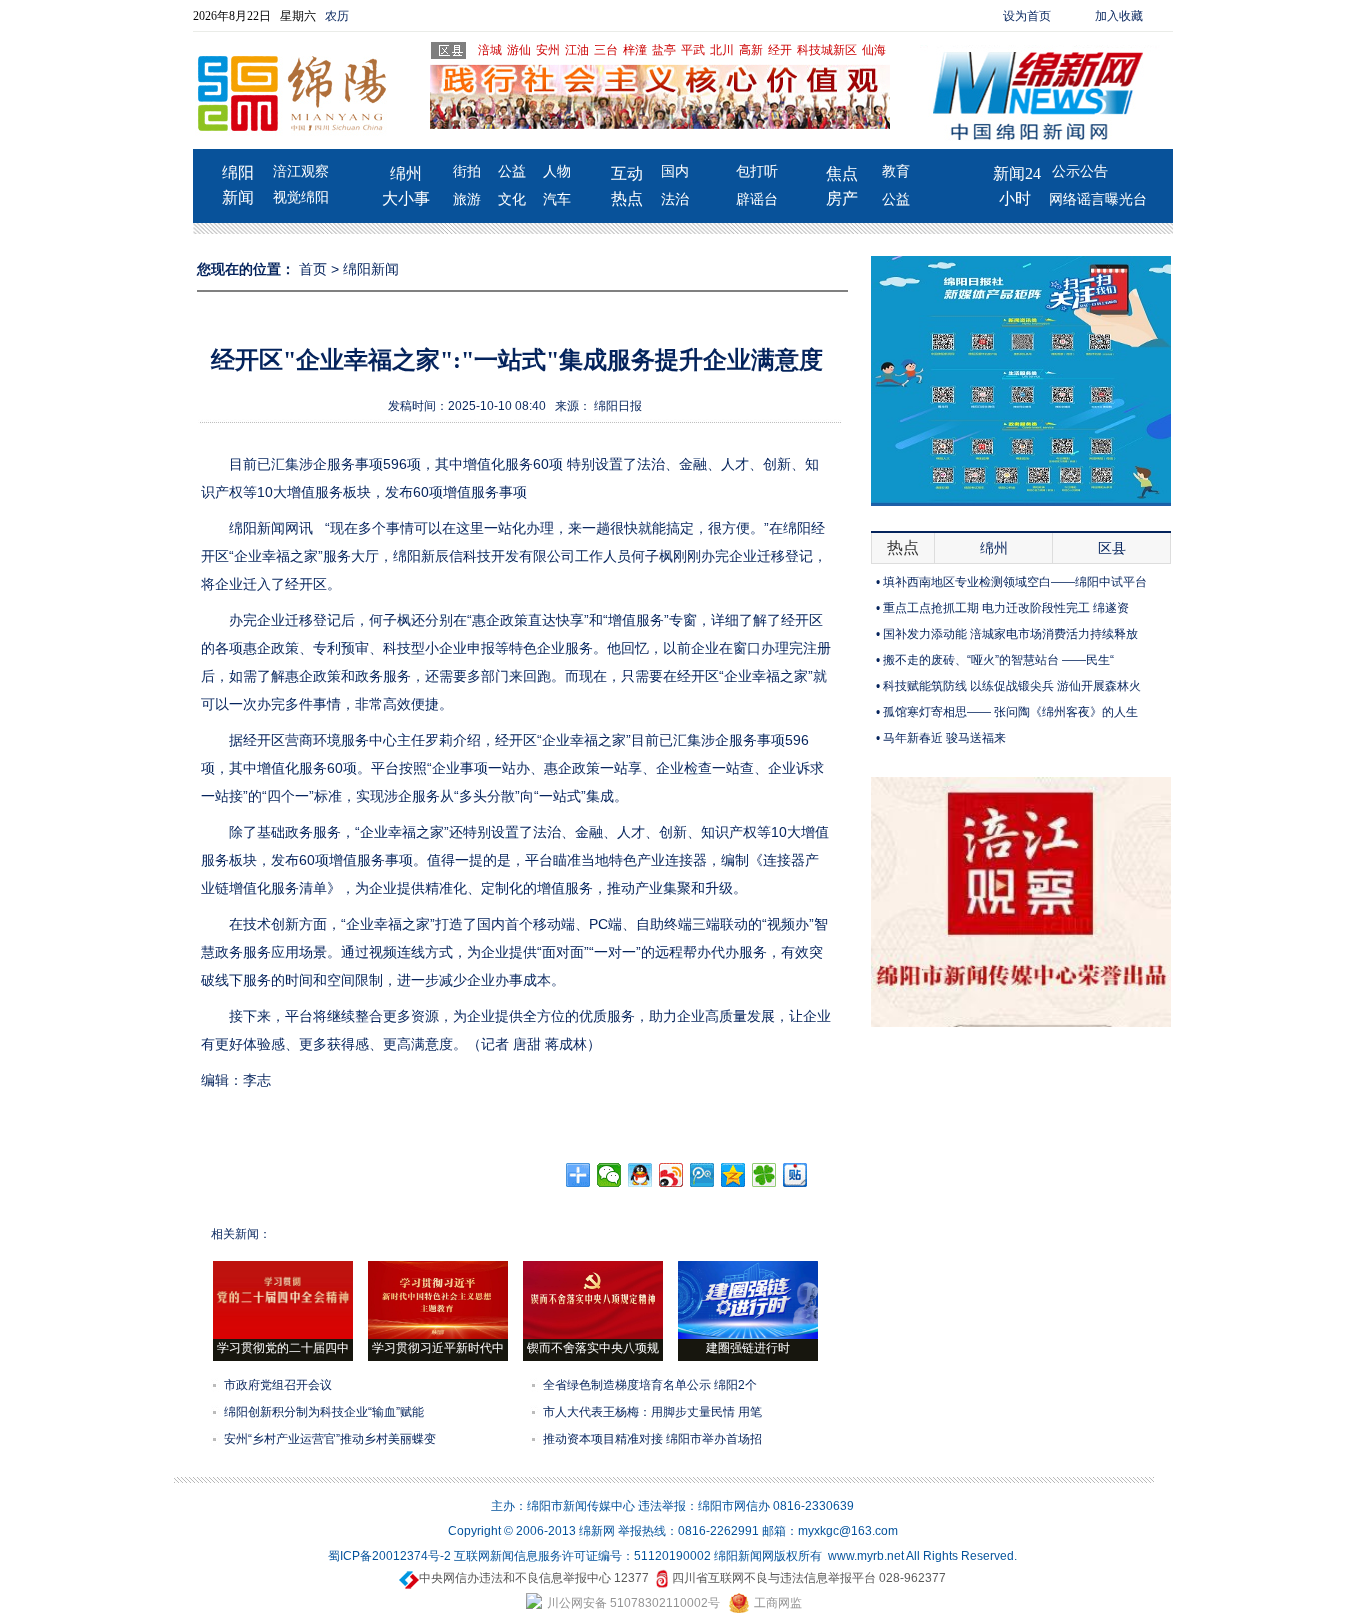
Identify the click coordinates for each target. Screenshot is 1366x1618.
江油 (577, 50)
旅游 (467, 199)
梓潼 (635, 50)
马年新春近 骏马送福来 (944, 738)
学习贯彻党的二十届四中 (283, 1348)
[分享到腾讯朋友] (764, 1175)
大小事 (406, 198)
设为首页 (1027, 16)
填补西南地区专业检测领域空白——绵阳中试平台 (1015, 582)
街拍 (467, 171)
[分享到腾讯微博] (702, 1175)
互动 (627, 173)
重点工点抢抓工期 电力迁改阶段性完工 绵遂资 (1006, 608)
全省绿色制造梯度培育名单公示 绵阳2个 (650, 1385)
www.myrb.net (866, 1556)
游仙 (519, 50)
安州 (548, 50)
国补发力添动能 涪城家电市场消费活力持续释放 (1010, 634)
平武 (693, 50)
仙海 (874, 50)
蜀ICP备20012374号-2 (389, 1556)
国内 (675, 171)
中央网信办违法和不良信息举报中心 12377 (534, 1578)
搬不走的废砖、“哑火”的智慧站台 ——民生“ (998, 660)
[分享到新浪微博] (671, 1175)
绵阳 (238, 172)
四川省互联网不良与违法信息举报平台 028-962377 (809, 1578)
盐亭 (664, 50)
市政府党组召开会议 (278, 1385)
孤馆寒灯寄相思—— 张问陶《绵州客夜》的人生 (1010, 712)
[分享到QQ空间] (733, 1175)
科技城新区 (827, 50)
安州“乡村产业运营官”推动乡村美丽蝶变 (330, 1439)
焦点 (842, 173)
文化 (512, 199)
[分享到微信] (609, 1175)
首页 (313, 269)
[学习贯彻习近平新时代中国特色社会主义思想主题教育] (438, 1335)
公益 (512, 171)
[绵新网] (1021, 1023)
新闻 (238, 197)
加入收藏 (1119, 16)
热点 (627, 198)
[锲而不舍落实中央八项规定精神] (593, 1335)
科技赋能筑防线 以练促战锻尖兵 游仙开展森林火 (1012, 686)
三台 (606, 50)
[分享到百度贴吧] (795, 1175)
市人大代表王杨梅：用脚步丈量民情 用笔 (652, 1412)
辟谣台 (757, 199)
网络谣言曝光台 (1098, 199)
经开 (780, 50)
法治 (675, 199)
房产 (842, 198)
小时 (1015, 198)
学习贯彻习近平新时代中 (438, 1348)
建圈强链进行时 (748, 1348)
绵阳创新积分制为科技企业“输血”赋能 (324, 1412)
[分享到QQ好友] (640, 1175)
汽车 (557, 199)
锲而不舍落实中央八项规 (593, 1348)
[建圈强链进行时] (748, 1335)
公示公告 (1080, 171)
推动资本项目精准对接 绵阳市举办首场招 (652, 1439)
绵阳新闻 (371, 269)
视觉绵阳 (301, 197)
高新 (751, 50)
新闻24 (1017, 173)
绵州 (406, 173)
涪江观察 (301, 171)
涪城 (490, 50)
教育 (896, 171)
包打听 (757, 171)
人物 (557, 171)
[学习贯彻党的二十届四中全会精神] (283, 1335)
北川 (722, 50)
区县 (1112, 548)
